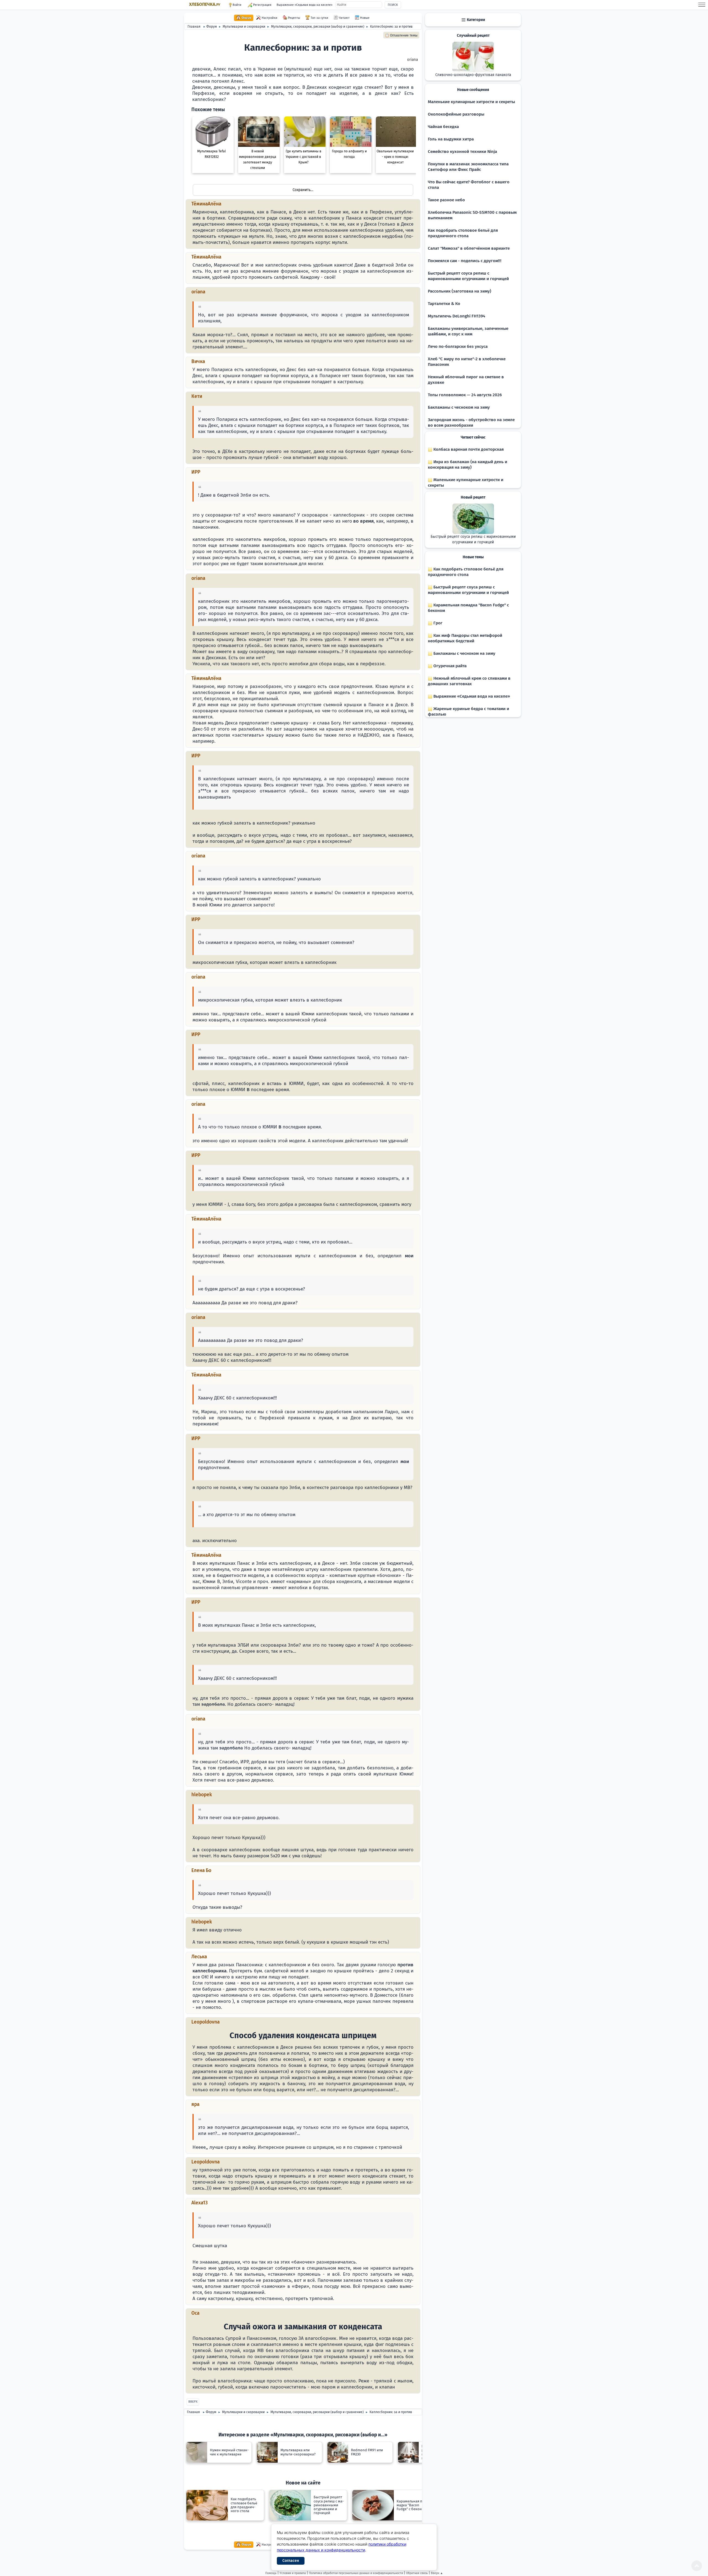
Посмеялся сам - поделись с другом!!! (465, 261)
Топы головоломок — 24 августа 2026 (465, 395)
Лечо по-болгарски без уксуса (458, 346)
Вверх (193, 2402)
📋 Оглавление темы (401, 35)
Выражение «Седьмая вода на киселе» (304, 5)
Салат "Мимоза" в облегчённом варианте (469, 248)
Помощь (271, 2573)
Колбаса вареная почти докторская (468, 449)
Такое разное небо (446, 200)
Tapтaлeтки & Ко (444, 304)
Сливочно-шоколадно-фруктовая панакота (473, 75)
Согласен (291, 2561)
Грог (437, 623)
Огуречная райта (449, 666)
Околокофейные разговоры (456, 114)
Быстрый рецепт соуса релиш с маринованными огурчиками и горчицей (473, 539)
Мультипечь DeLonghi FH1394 (456, 316)
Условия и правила (293, 2573)
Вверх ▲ (437, 2573)
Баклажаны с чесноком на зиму (459, 407)
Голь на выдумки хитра (451, 139)
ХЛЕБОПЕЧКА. (205, 4)
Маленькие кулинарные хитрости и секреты (471, 102)
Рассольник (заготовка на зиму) (460, 291)
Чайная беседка (443, 127)
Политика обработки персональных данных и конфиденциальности (356, 2573)
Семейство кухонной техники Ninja (462, 152)
